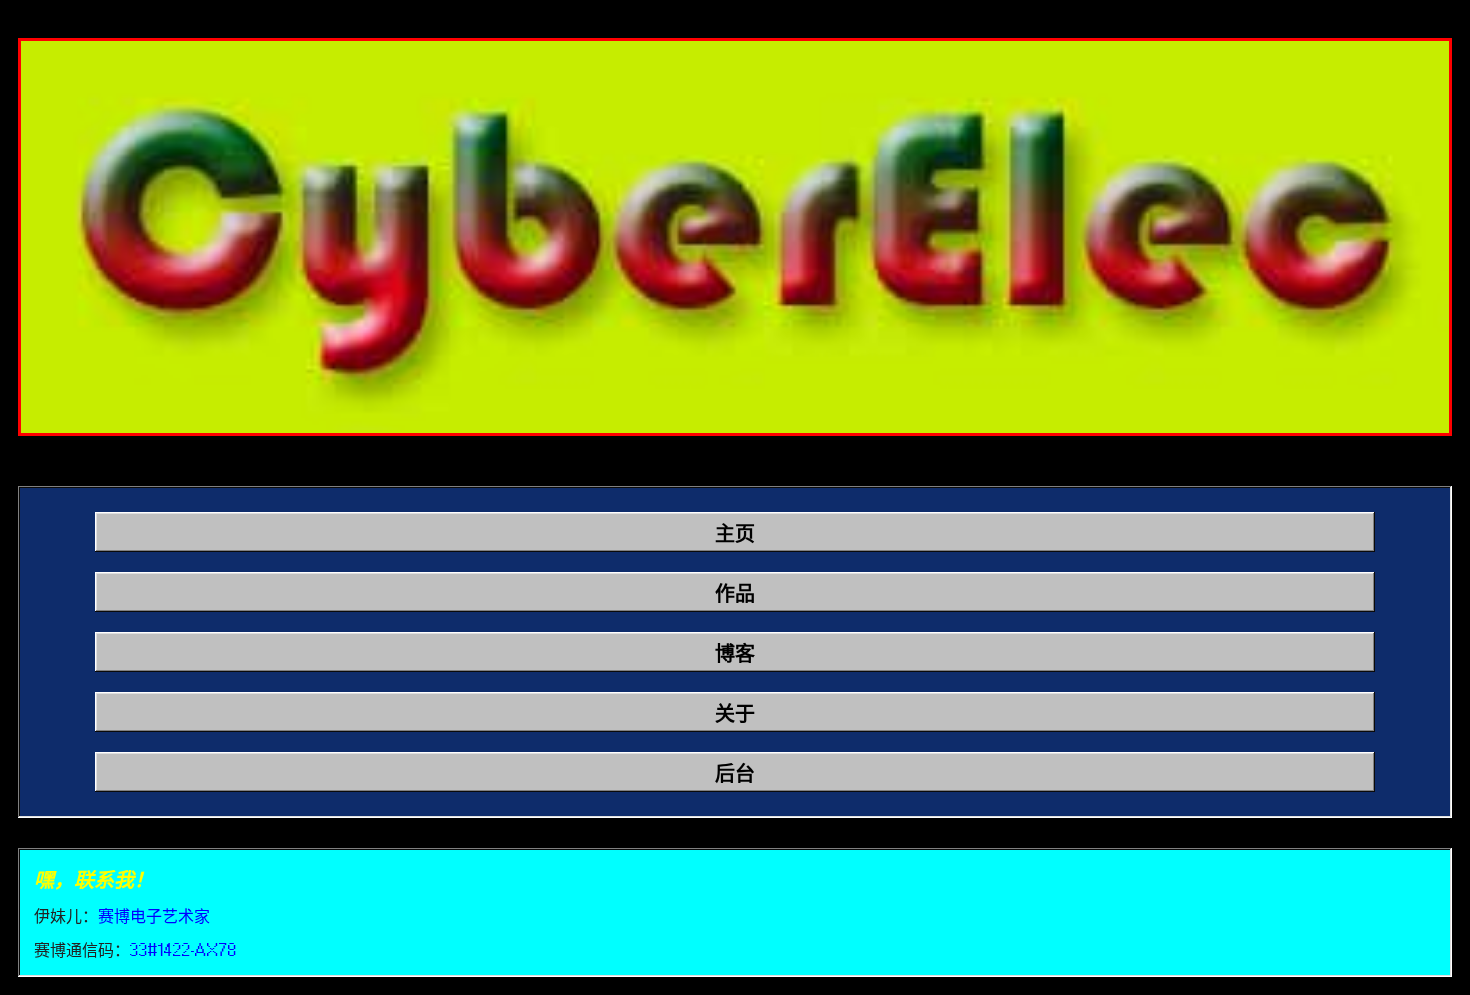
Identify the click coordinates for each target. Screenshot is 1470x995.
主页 (735, 534)
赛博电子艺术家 (154, 916)
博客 (735, 654)
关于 (735, 714)
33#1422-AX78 (183, 950)
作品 (735, 594)
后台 (735, 774)
